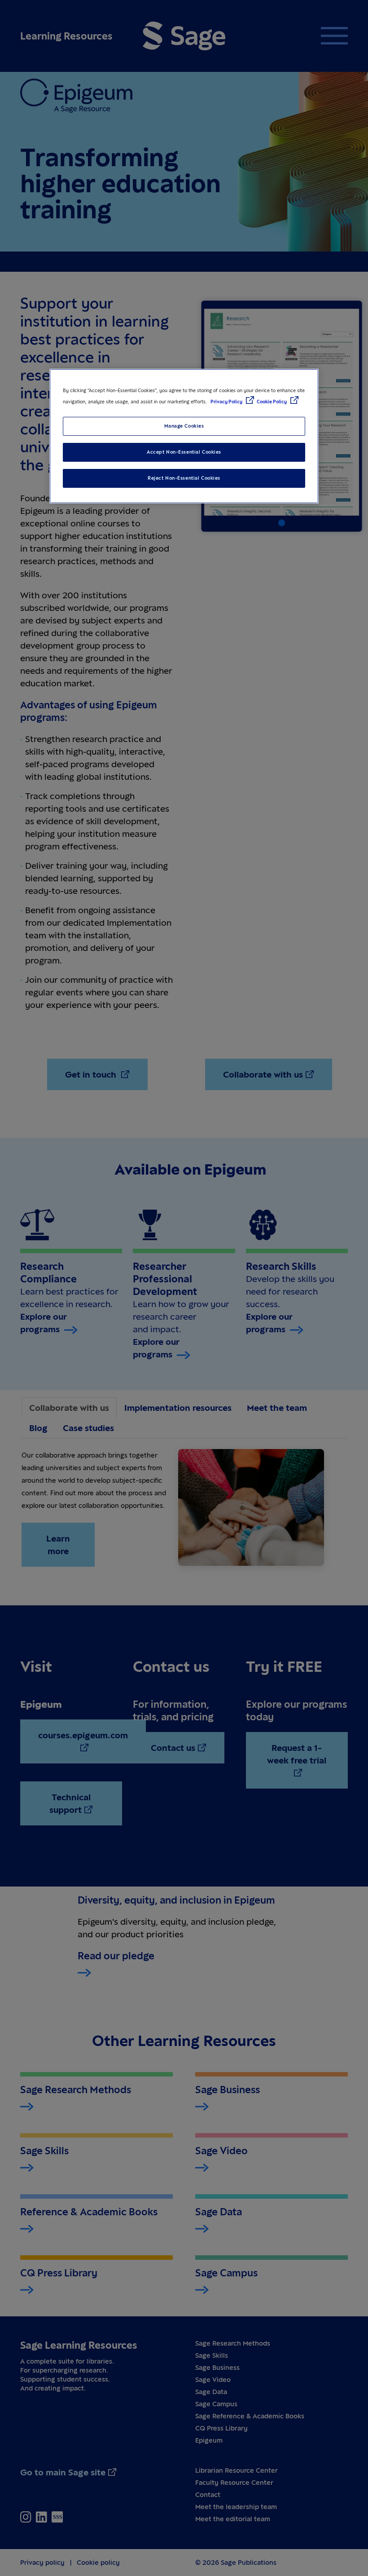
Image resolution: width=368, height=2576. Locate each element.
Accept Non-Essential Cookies (184, 452)
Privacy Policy (227, 402)
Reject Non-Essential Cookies (184, 478)
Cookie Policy (272, 402)
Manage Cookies (184, 426)
